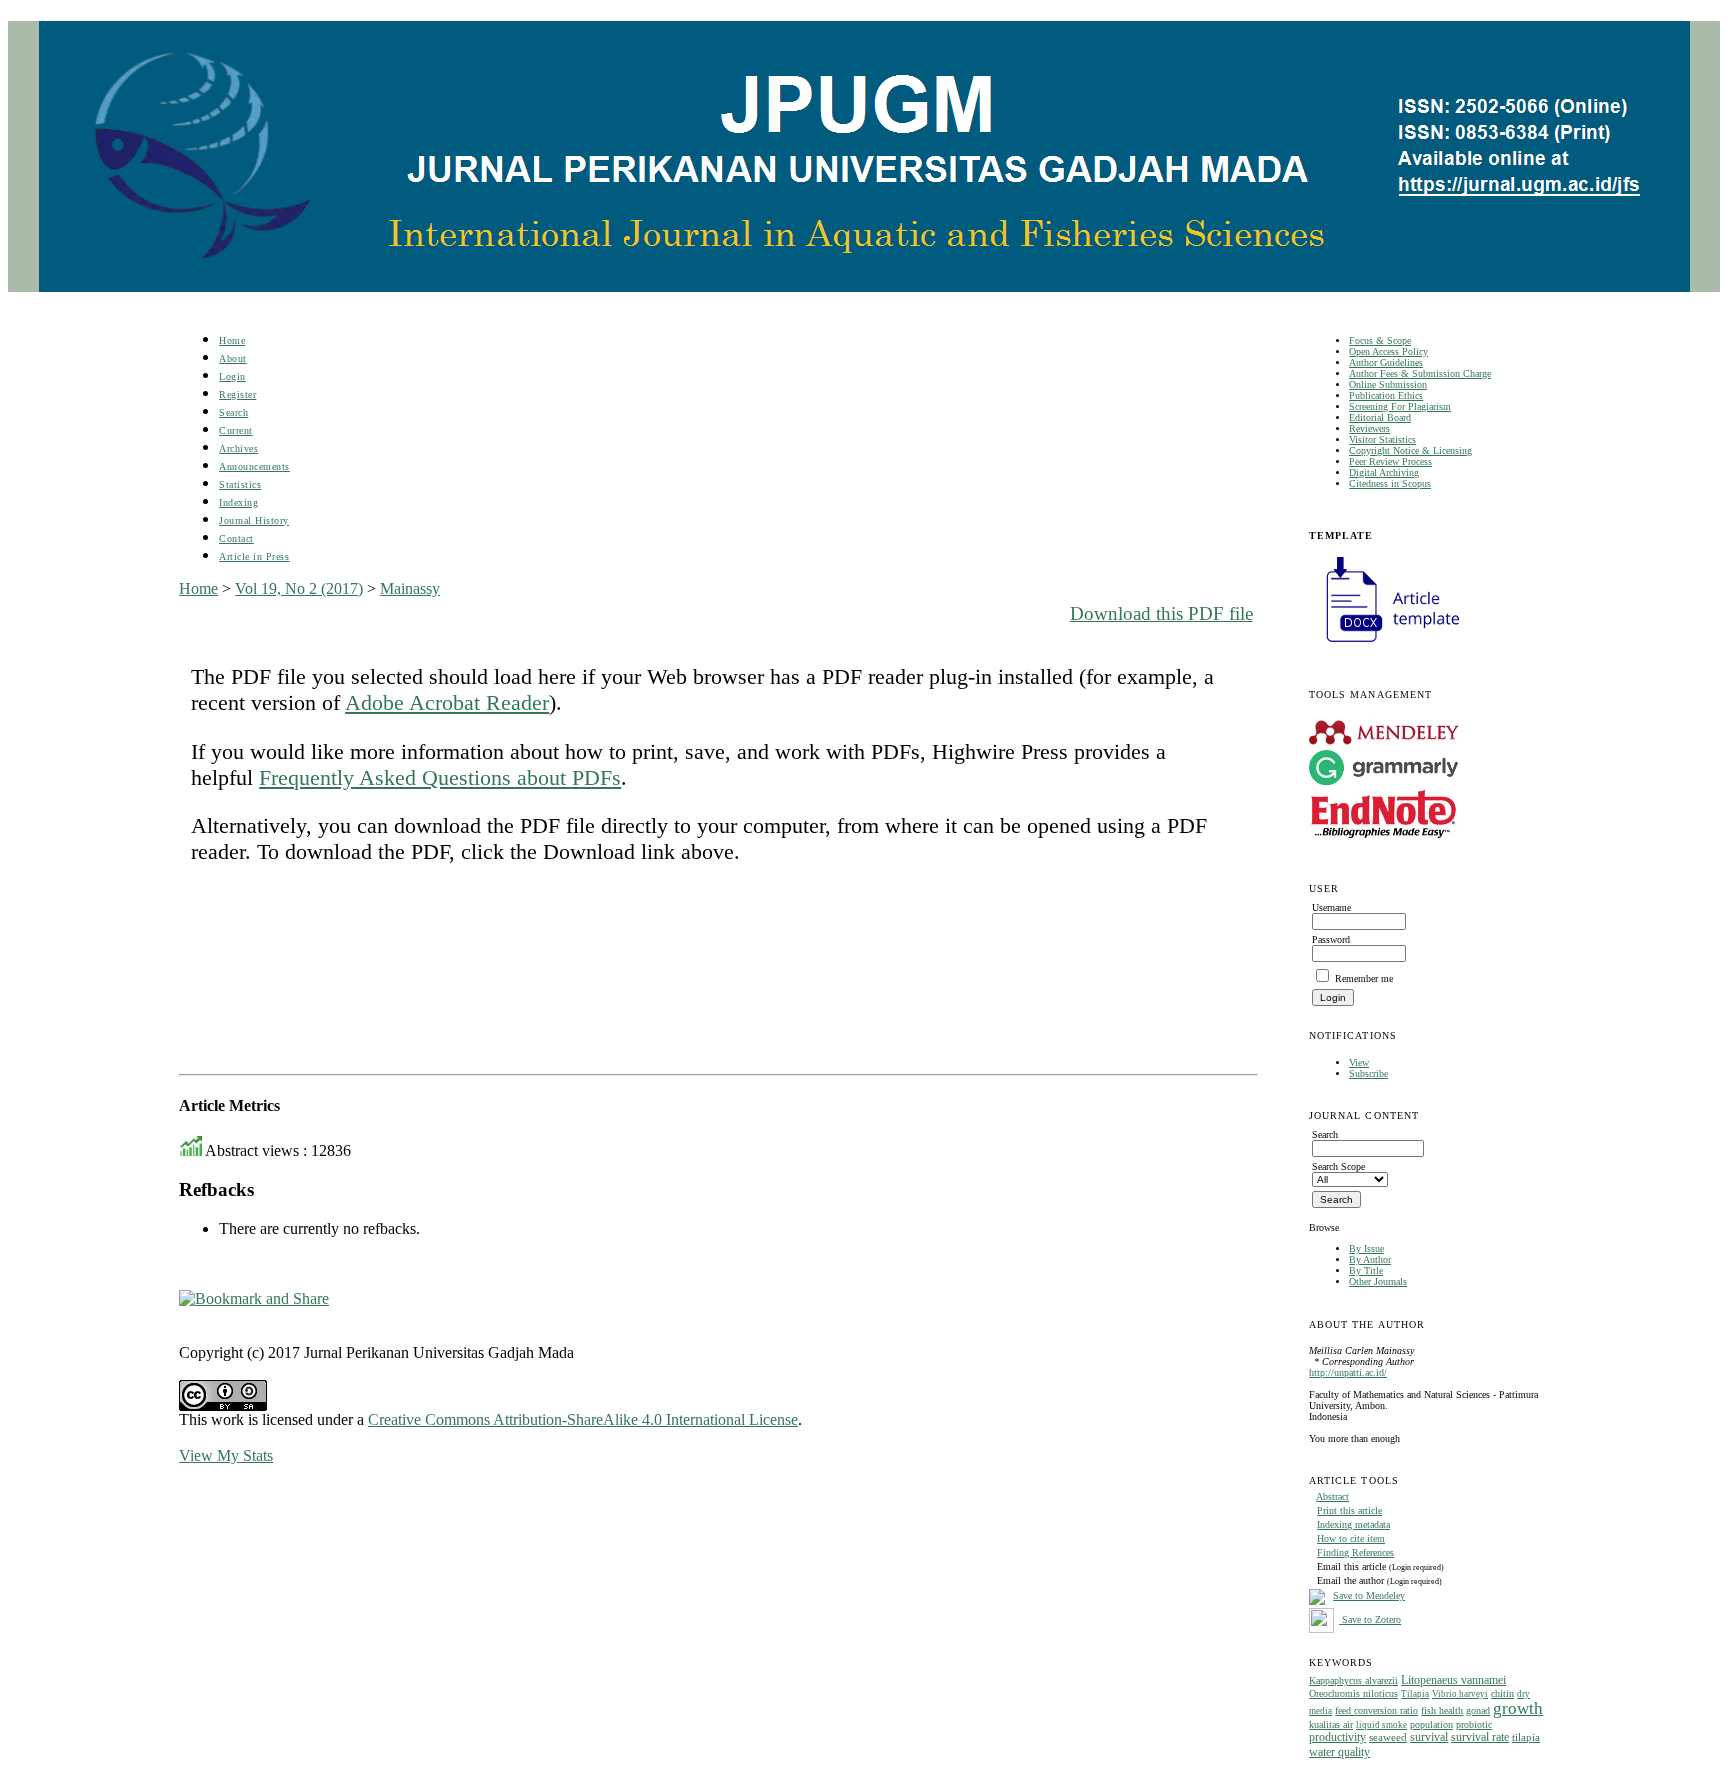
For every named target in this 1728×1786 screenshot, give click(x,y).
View (1359, 1062)
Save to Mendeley (1369, 1595)
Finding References (1355, 1552)
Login (232, 376)
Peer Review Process (1390, 461)
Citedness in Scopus (1390, 483)
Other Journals (1378, 1281)
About (233, 358)
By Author (1370, 1259)
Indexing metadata (1353, 1524)
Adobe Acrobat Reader (447, 702)
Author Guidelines (1386, 362)
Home (232, 340)
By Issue (1366, 1248)
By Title (1366, 1270)
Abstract (1332, 1496)
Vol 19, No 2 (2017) (299, 588)
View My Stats (226, 1455)
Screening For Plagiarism (1400, 406)
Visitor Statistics (1382, 439)
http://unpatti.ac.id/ (1348, 1372)
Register (237, 394)
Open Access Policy (1388, 351)
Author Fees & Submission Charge (1420, 373)
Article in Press (254, 556)
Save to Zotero (1370, 1619)
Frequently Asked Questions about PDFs (440, 777)
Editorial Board (1380, 417)
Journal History (254, 520)
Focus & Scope (1380, 340)
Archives (238, 448)
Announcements (254, 466)
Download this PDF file (1161, 613)
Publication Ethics (1386, 395)
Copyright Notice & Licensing (1410, 450)
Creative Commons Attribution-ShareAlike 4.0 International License (583, 1419)
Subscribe (1368, 1073)
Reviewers (1369, 428)
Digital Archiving (1384, 472)
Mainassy (410, 588)
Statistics (240, 484)
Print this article (1349, 1510)
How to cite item (1351, 1538)
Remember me (1364, 978)
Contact (236, 538)
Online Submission (1388, 384)
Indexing (238, 502)
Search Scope (1338, 1166)
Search (233, 412)
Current (236, 430)
